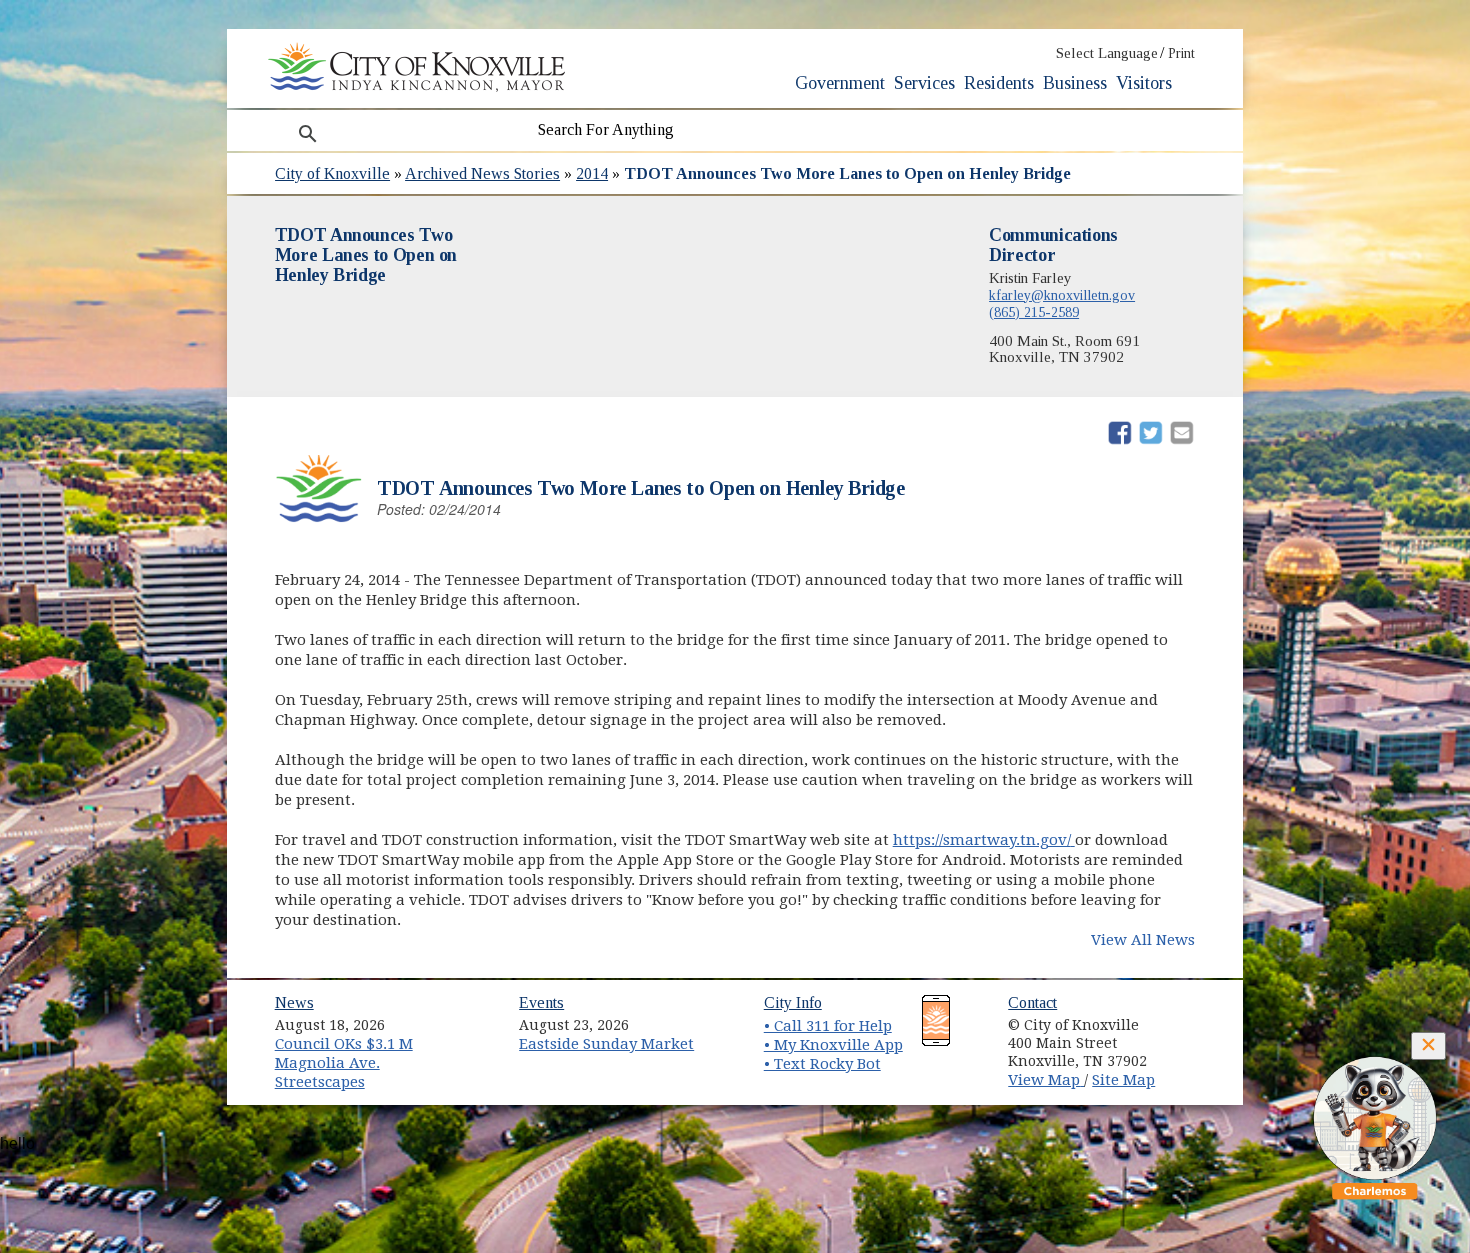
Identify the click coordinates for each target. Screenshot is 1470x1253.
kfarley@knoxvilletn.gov (1062, 295)
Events (541, 1002)
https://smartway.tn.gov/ (984, 840)
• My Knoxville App (833, 1045)
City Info (793, 1002)
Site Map (1123, 1080)
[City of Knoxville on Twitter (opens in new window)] (1191, 1041)
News (294, 1002)
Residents (999, 83)
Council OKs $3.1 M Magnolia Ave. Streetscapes (344, 1062)
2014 (592, 173)
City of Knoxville (332, 173)
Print (1181, 53)
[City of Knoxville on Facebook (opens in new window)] (1191, 1018)
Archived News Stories (482, 173)
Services (924, 83)
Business (1075, 83)
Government (840, 83)
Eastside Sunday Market (606, 1044)
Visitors (1144, 83)
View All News (1143, 940)
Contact (1032, 1002)
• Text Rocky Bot (822, 1064)
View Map (1046, 1080)
